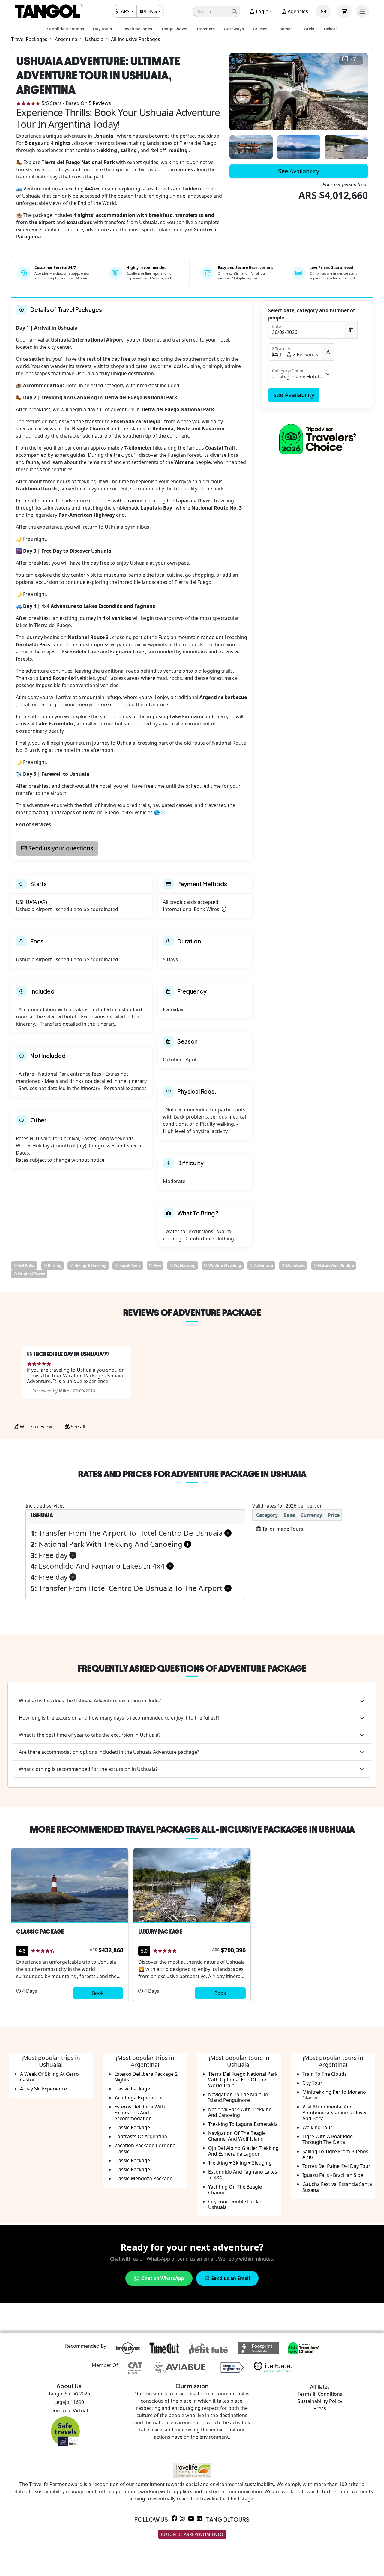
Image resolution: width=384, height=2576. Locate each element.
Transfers (205, 29)
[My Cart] (344, 11)
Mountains (295, 1265)
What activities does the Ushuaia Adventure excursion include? (90, 1701)
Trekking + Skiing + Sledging (240, 2163)
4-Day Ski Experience (43, 2089)
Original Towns (31, 1274)
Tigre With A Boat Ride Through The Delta (328, 2139)
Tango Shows (174, 29)
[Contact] (323, 11)
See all (77, 1427)
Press (320, 2408)
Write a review (35, 1427)
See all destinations (65, 29)
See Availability (299, 171)
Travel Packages (136, 29)
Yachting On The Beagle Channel (235, 2190)
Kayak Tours (130, 1265)
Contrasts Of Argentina (141, 2136)
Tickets (330, 29)
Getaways (234, 29)
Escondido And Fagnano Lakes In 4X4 (243, 2175)
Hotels (308, 29)
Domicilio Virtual (69, 2410)
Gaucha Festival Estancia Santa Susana (337, 2187)
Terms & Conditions (320, 2394)
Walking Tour (317, 2127)
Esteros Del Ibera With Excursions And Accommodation (140, 2112)
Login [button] (262, 11)
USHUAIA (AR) (31, 902)
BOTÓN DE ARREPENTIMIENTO (192, 2534)
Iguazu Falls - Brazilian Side (333, 2175)
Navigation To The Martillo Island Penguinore (238, 2097)
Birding (54, 1265)
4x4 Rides (26, 1265)
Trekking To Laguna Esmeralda (243, 2124)
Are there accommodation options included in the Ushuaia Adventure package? (109, 1752)
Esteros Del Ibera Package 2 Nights (146, 2077)
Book (98, 1993)
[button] (216, 11)
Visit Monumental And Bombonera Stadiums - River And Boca (335, 2112)
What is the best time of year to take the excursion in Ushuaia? (90, 1735)
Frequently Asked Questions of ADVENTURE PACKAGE (192, 1668)
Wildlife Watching (224, 1265)
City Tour (312, 2083)
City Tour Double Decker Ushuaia (236, 2204)
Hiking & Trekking (90, 1265)
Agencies (297, 11)
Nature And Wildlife (336, 1265)
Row (157, 1265)
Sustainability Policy (320, 2401)
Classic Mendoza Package (143, 2178)
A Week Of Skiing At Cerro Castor (49, 2077)
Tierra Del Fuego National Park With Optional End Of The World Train (243, 2080)
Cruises (260, 29)
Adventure (263, 1265)
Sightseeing (184, 1265)
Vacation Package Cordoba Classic (145, 2148)
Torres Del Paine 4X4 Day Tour (336, 2166)
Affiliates (320, 2387)
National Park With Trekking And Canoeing (240, 2112)
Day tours (102, 29)
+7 (353, 59)
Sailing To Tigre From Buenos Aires (335, 2154)
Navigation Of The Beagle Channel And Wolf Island (237, 2136)
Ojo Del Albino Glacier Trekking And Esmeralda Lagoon (243, 2151)
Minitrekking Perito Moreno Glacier (334, 2095)
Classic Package (132, 2089)
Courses (284, 29)
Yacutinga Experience (138, 2098)
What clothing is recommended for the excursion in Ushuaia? (88, 1769)
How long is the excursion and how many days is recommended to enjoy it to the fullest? (119, 1718)
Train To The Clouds (325, 2074)
